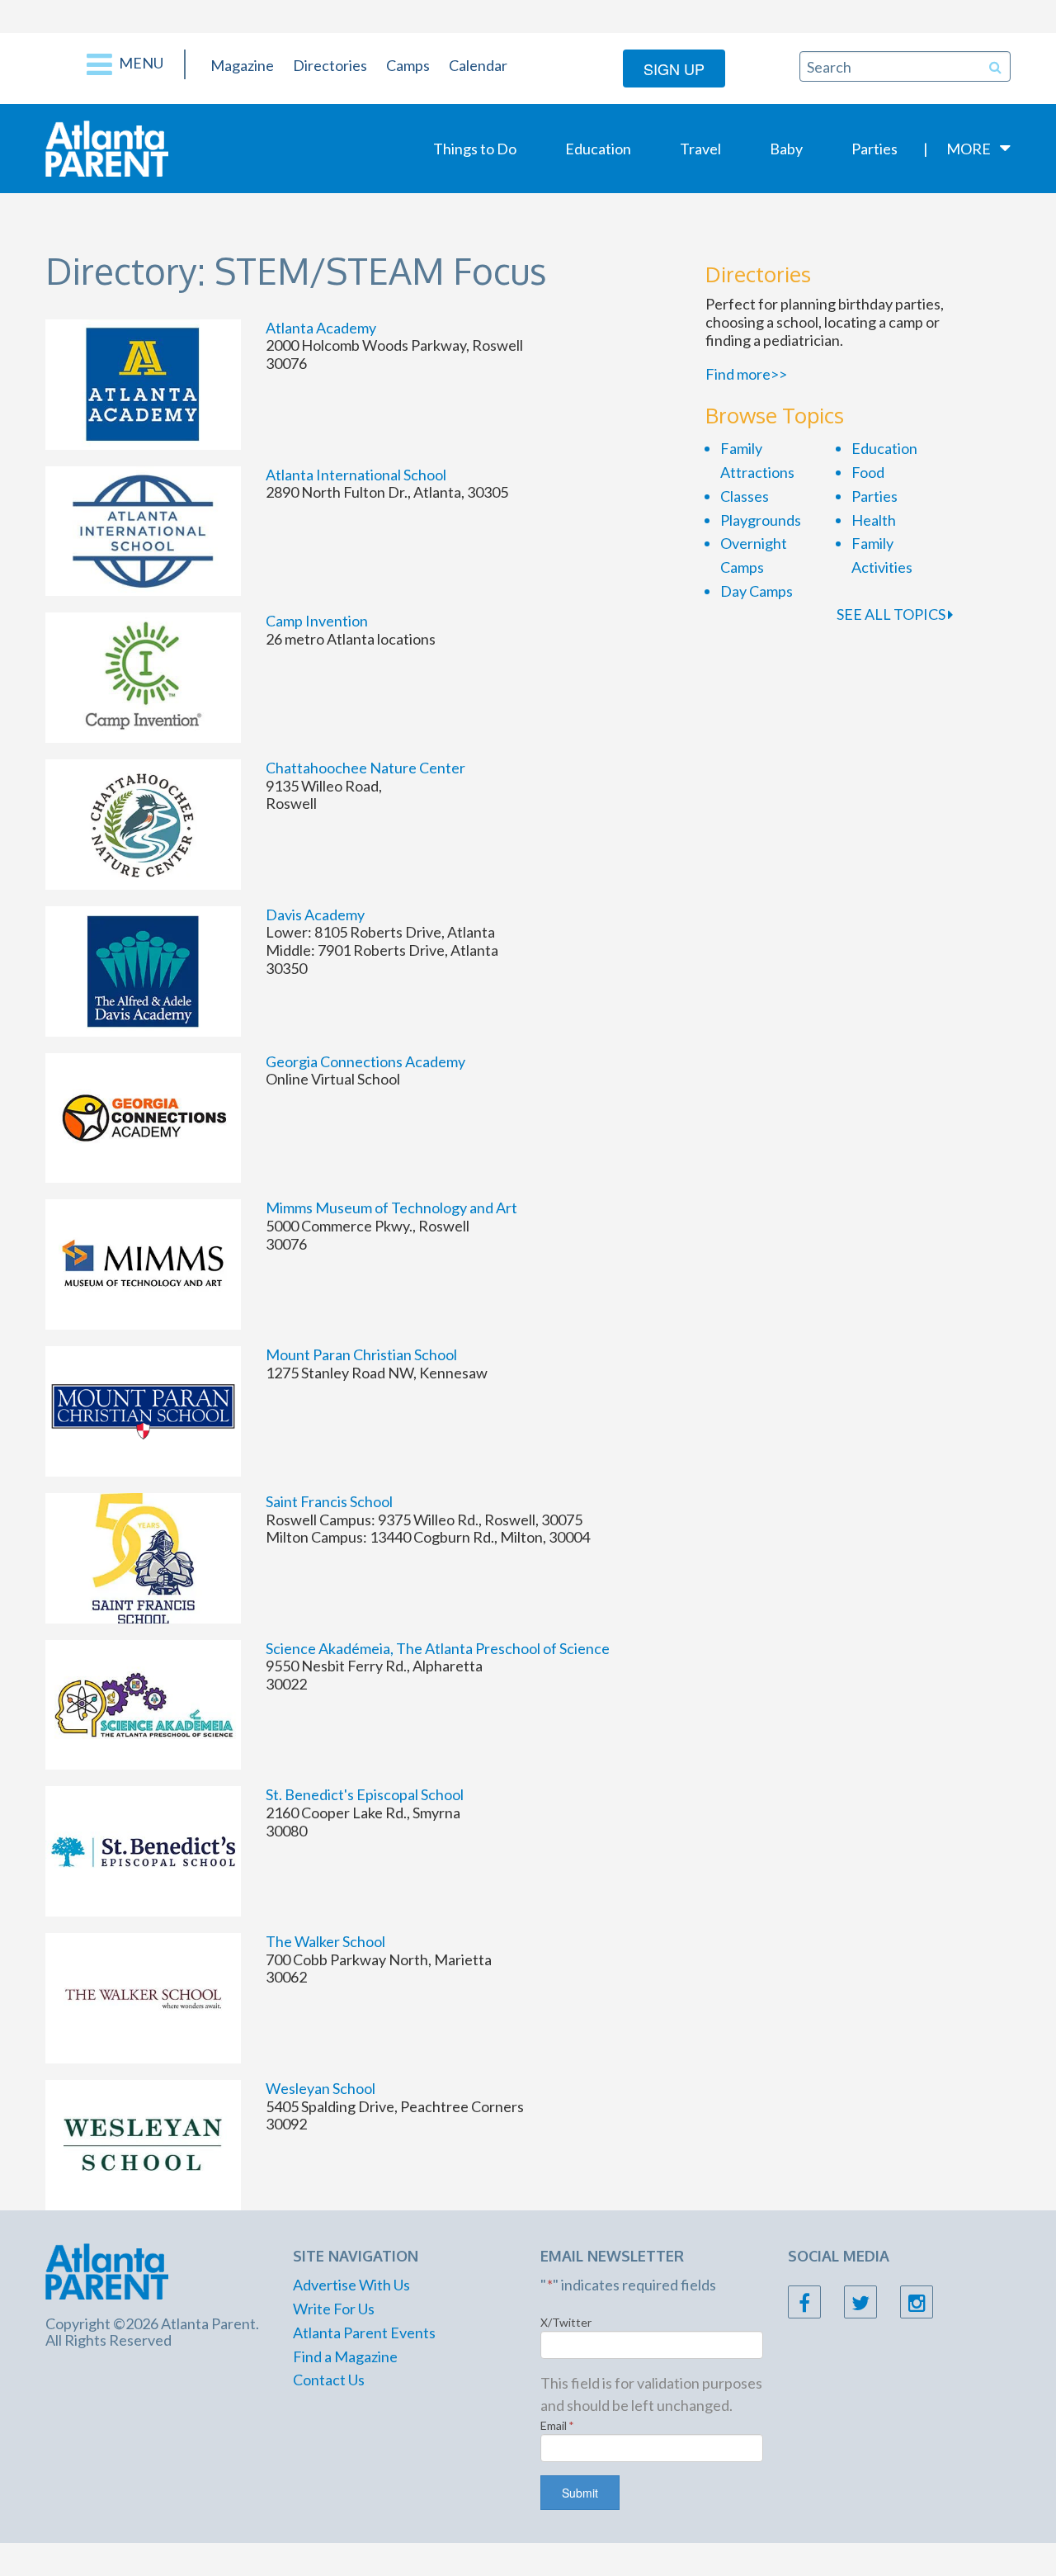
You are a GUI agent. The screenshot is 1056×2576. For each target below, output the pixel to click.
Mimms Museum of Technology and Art (391, 1208)
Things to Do (475, 149)
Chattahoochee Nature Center (365, 768)
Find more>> (746, 374)
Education (598, 149)
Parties (874, 149)
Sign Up (674, 69)
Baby (786, 149)
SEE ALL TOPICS (892, 614)
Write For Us (334, 2309)
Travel (700, 149)
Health (874, 520)
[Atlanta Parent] (107, 147)
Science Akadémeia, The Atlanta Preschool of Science (438, 1648)
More (969, 149)
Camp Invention (317, 621)
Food (868, 472)
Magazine (242, 65)
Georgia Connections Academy (365, 1061)
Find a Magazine (345, 2356)
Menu (140, 63)
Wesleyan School (321, 2088)
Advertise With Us (351, 2285)
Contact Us (329, 2380)
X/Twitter (566, 2322)
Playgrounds (761, 520)
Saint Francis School (329, 1501)
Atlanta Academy (321, 328)
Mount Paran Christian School (361, 1354)
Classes (745, 496)
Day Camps (757, 591)
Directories (330, 65)
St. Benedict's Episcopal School (365, 1794)
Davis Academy (315, 915)
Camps (408, 65)
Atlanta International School (356, 475)
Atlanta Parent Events (364, 2333)
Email (557, 2425)
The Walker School (325, 1941)
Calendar (478, 65)
